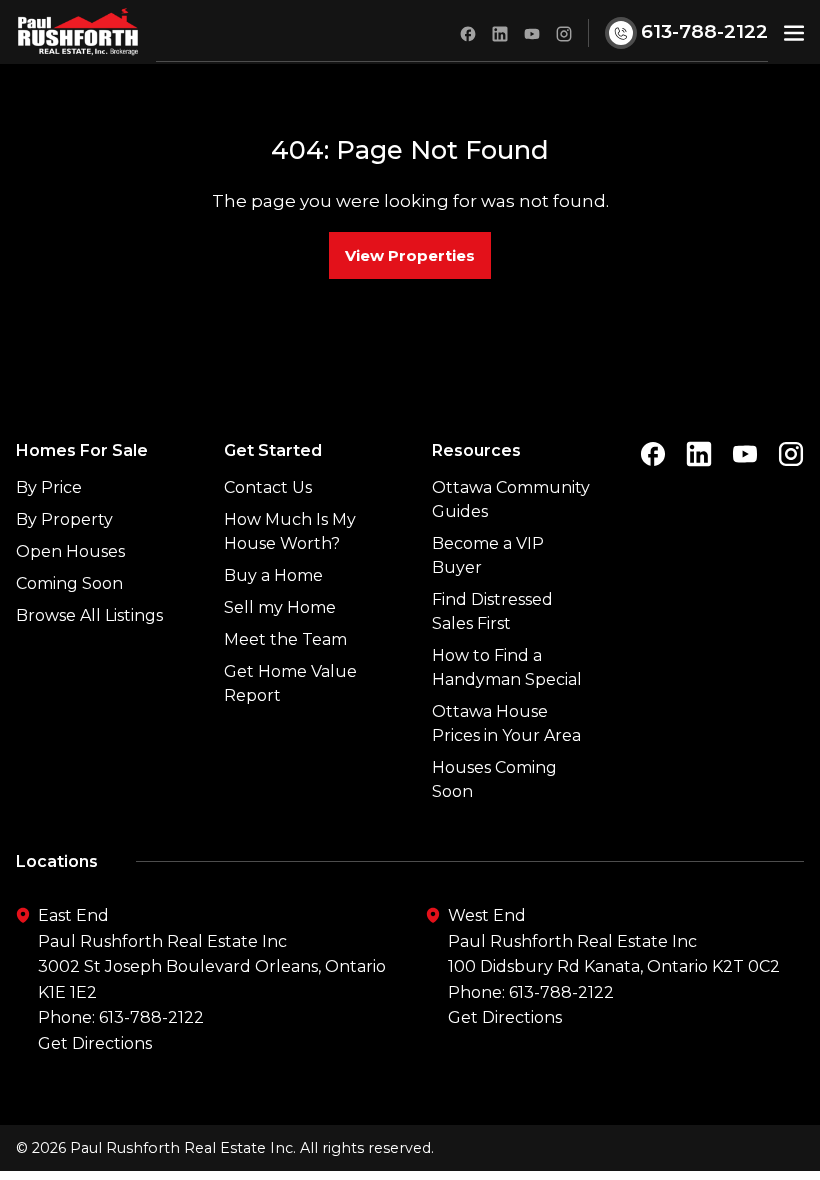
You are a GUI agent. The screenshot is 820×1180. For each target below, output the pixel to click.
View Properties (410, 255)
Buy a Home (273, 575)
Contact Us (268, 487)
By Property (64, 519)
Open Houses (70, 551)
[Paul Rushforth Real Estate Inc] (78, 32)
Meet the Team (285, 639)
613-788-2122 (151, 1017)
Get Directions (95, 1043)
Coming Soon (69, 583)
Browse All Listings (89, 615)
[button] (794, 31)
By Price (49, 487)
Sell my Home (280, 607)
